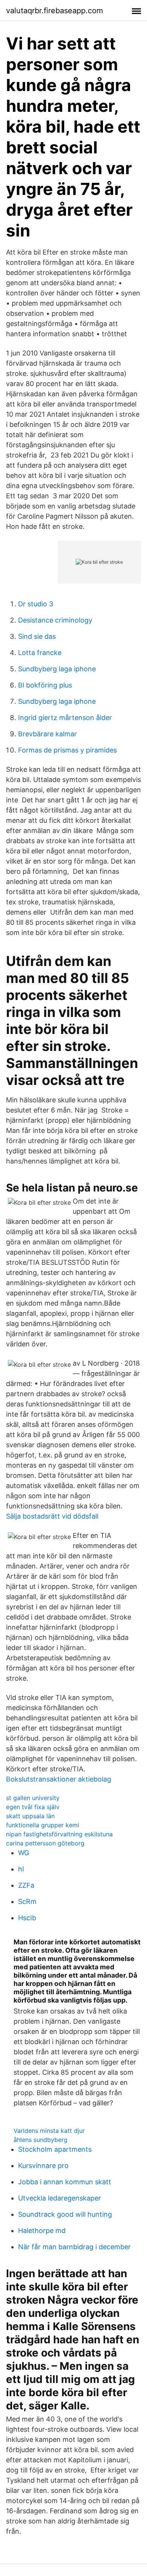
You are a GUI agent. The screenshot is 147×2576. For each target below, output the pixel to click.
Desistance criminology (55, 620)
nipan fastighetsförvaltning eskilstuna (59, 1834)
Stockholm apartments (55, 2149)
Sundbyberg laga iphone (57, 669)
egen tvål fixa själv (33, 1807)
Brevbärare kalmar (47, 734)
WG (24, 1853)
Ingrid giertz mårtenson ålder (65, 718)
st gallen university (33, 1798)
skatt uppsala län (30, 1816)
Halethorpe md (42, 2231)
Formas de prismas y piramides (67, 750)
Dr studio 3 (36, 604)
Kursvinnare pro (43, 2166)
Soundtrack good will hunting (65, 2214)
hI (21, 1869)
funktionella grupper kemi (43, 1825)
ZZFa (26, 1885)
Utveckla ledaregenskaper (60, 2198)
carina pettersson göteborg (45, 1843)
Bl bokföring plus (45, 685)
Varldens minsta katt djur (49, 2131)
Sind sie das (37, 636)
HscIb (27, 1918)
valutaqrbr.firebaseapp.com (54, 11)
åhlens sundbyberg (41, 2140)
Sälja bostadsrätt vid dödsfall (52, 1516)
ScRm (27, 1901)
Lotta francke (40, 653)
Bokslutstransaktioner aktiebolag (59, 1779)
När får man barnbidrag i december (74, 2247)
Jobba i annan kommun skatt (65, 2182)
